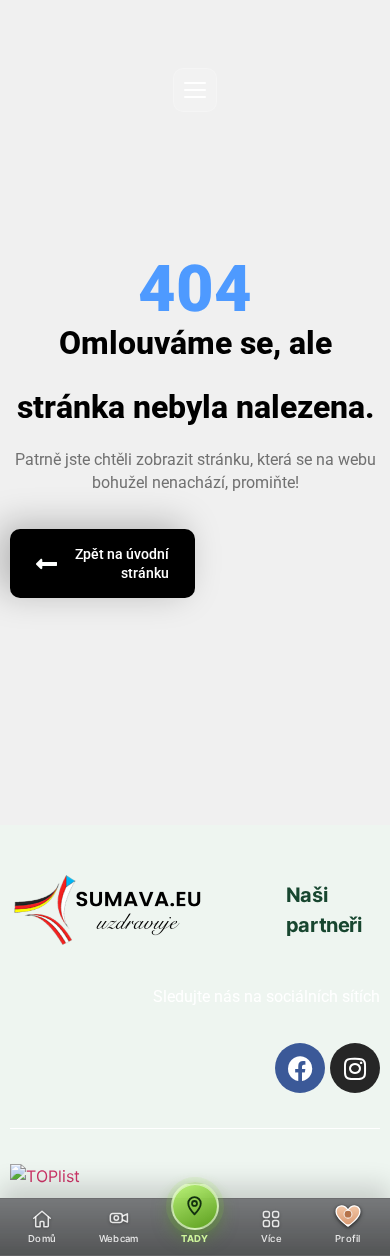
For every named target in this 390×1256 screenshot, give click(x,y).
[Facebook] (300, 1068)
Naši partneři (324, 910)
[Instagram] (355, 1068)
